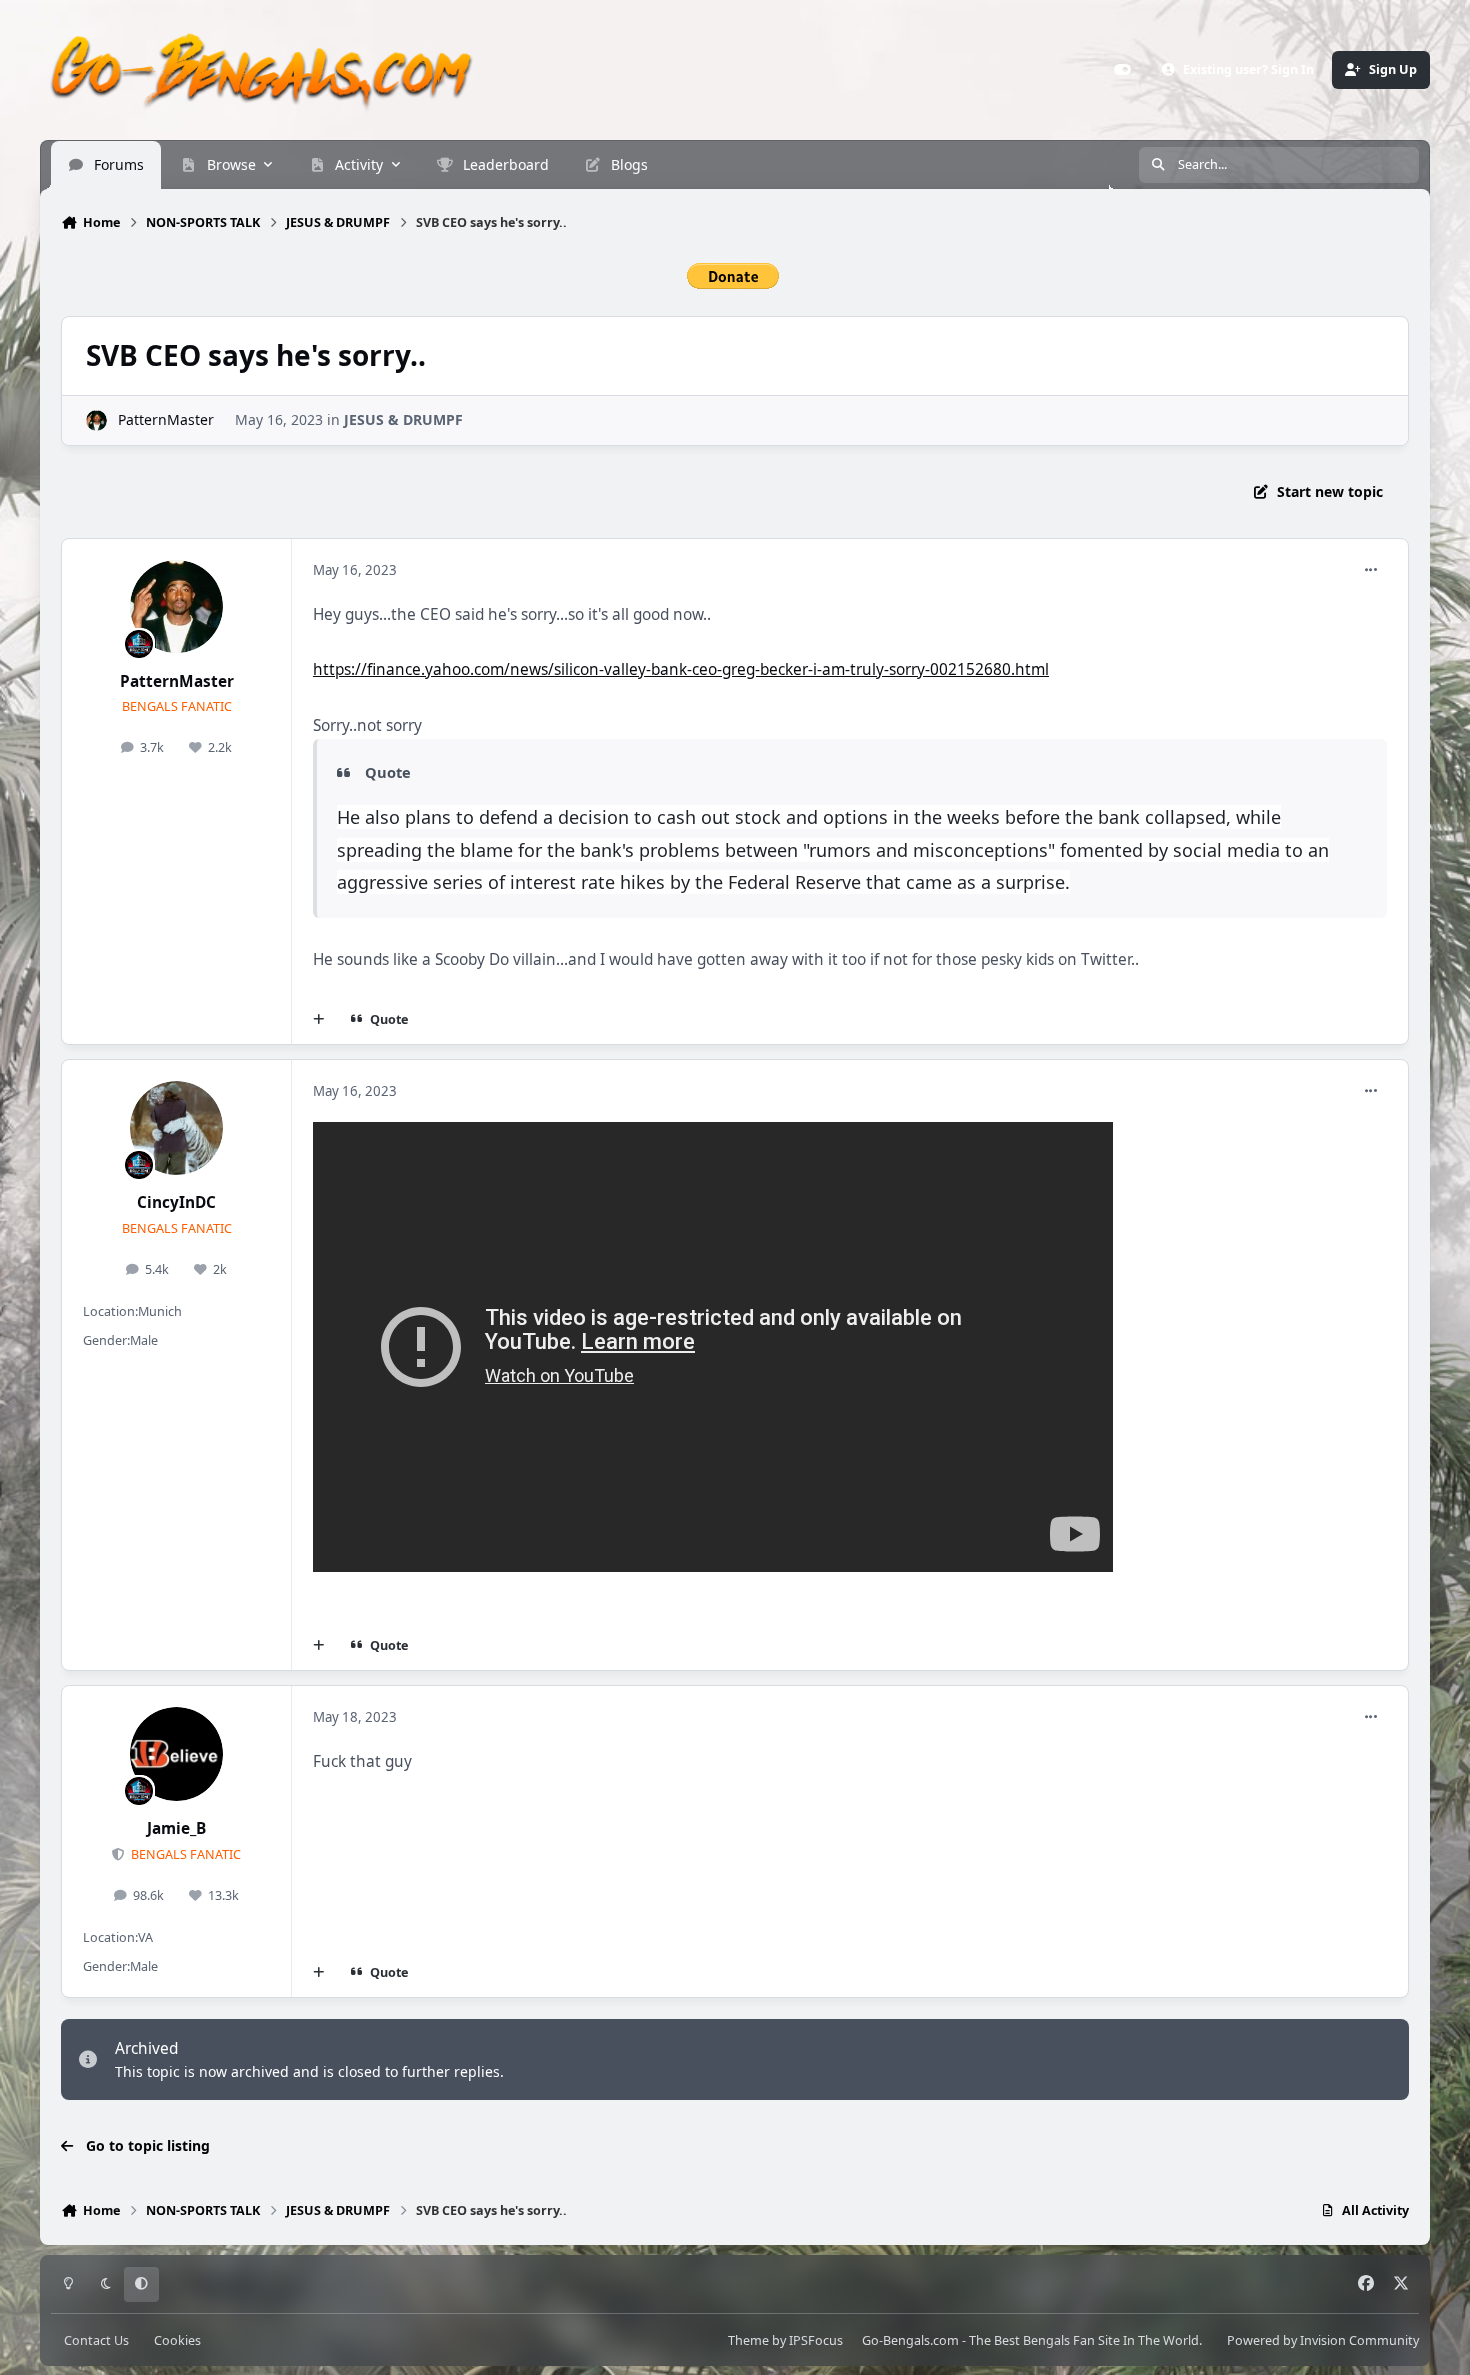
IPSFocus (816, 2339)
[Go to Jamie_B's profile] (177, 1754)
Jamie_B (176, 1828)
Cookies (177, 2339)
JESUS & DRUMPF (403, 419)
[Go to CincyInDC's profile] (177, 1128)
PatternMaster (166, 419)
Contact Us (96, 2339)
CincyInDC (176, 1202)
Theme (748, 2339)
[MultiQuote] (319, 1020)
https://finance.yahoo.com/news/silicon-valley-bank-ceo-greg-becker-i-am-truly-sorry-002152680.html (681, 669)
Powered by (1323, 2339)
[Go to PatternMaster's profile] (96, 420)
